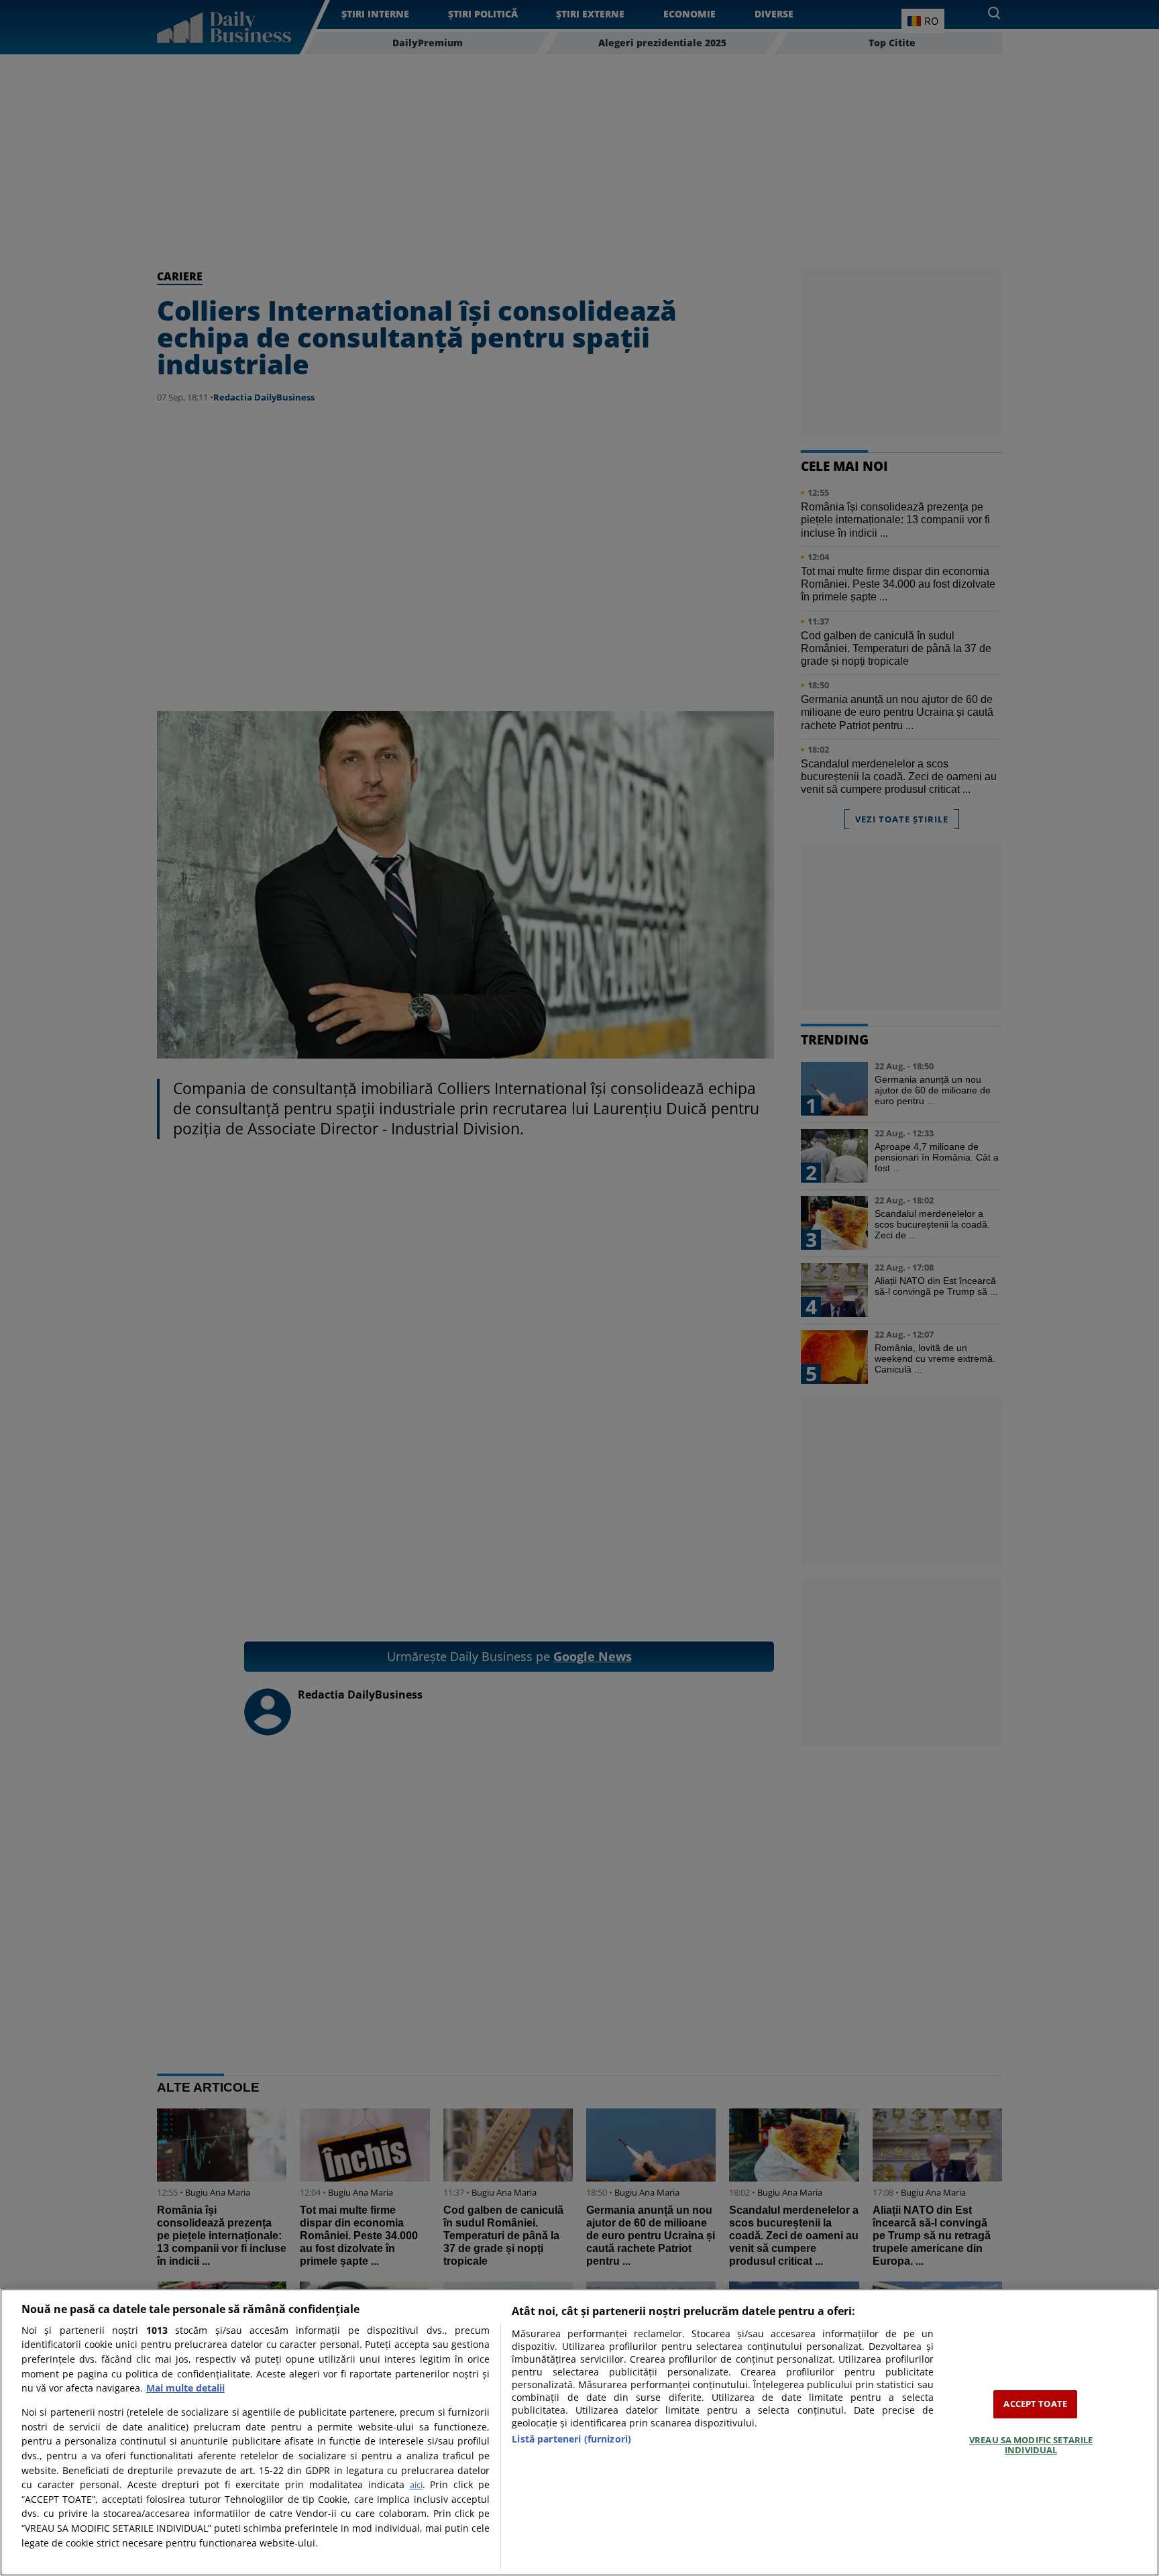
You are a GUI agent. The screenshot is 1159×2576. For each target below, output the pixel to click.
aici (416, 2485)
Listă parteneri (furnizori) (571, 2439)
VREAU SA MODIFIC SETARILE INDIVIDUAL (1031, 2445)
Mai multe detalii (185, 2388)
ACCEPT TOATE (1035, 2404)
